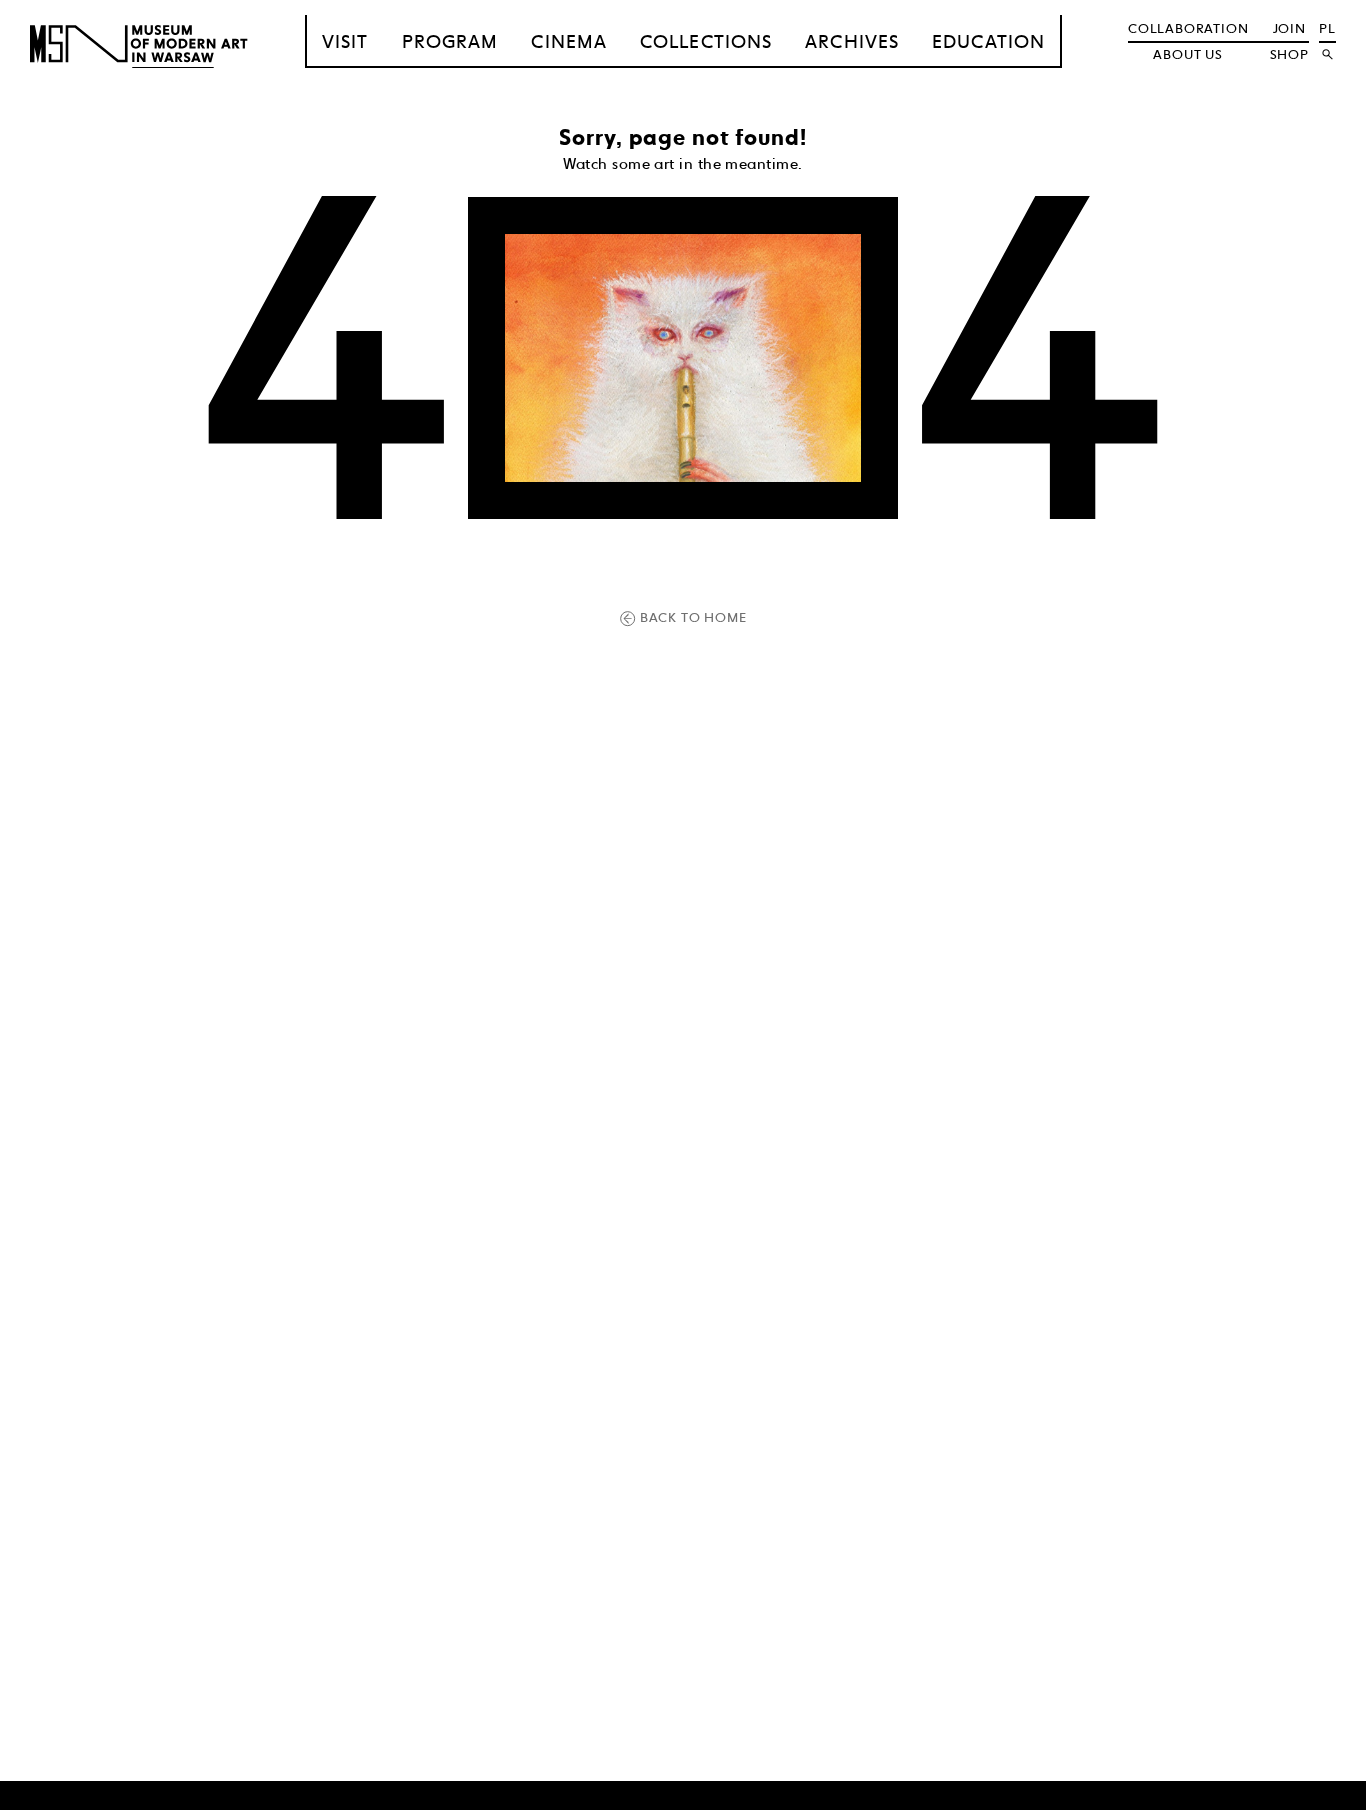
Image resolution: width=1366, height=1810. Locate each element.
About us (1187, 54)
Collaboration (1188, 28)
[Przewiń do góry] (1318, 1792)
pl (1327, 28)
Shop (1289, 54)
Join (1289, 28)
